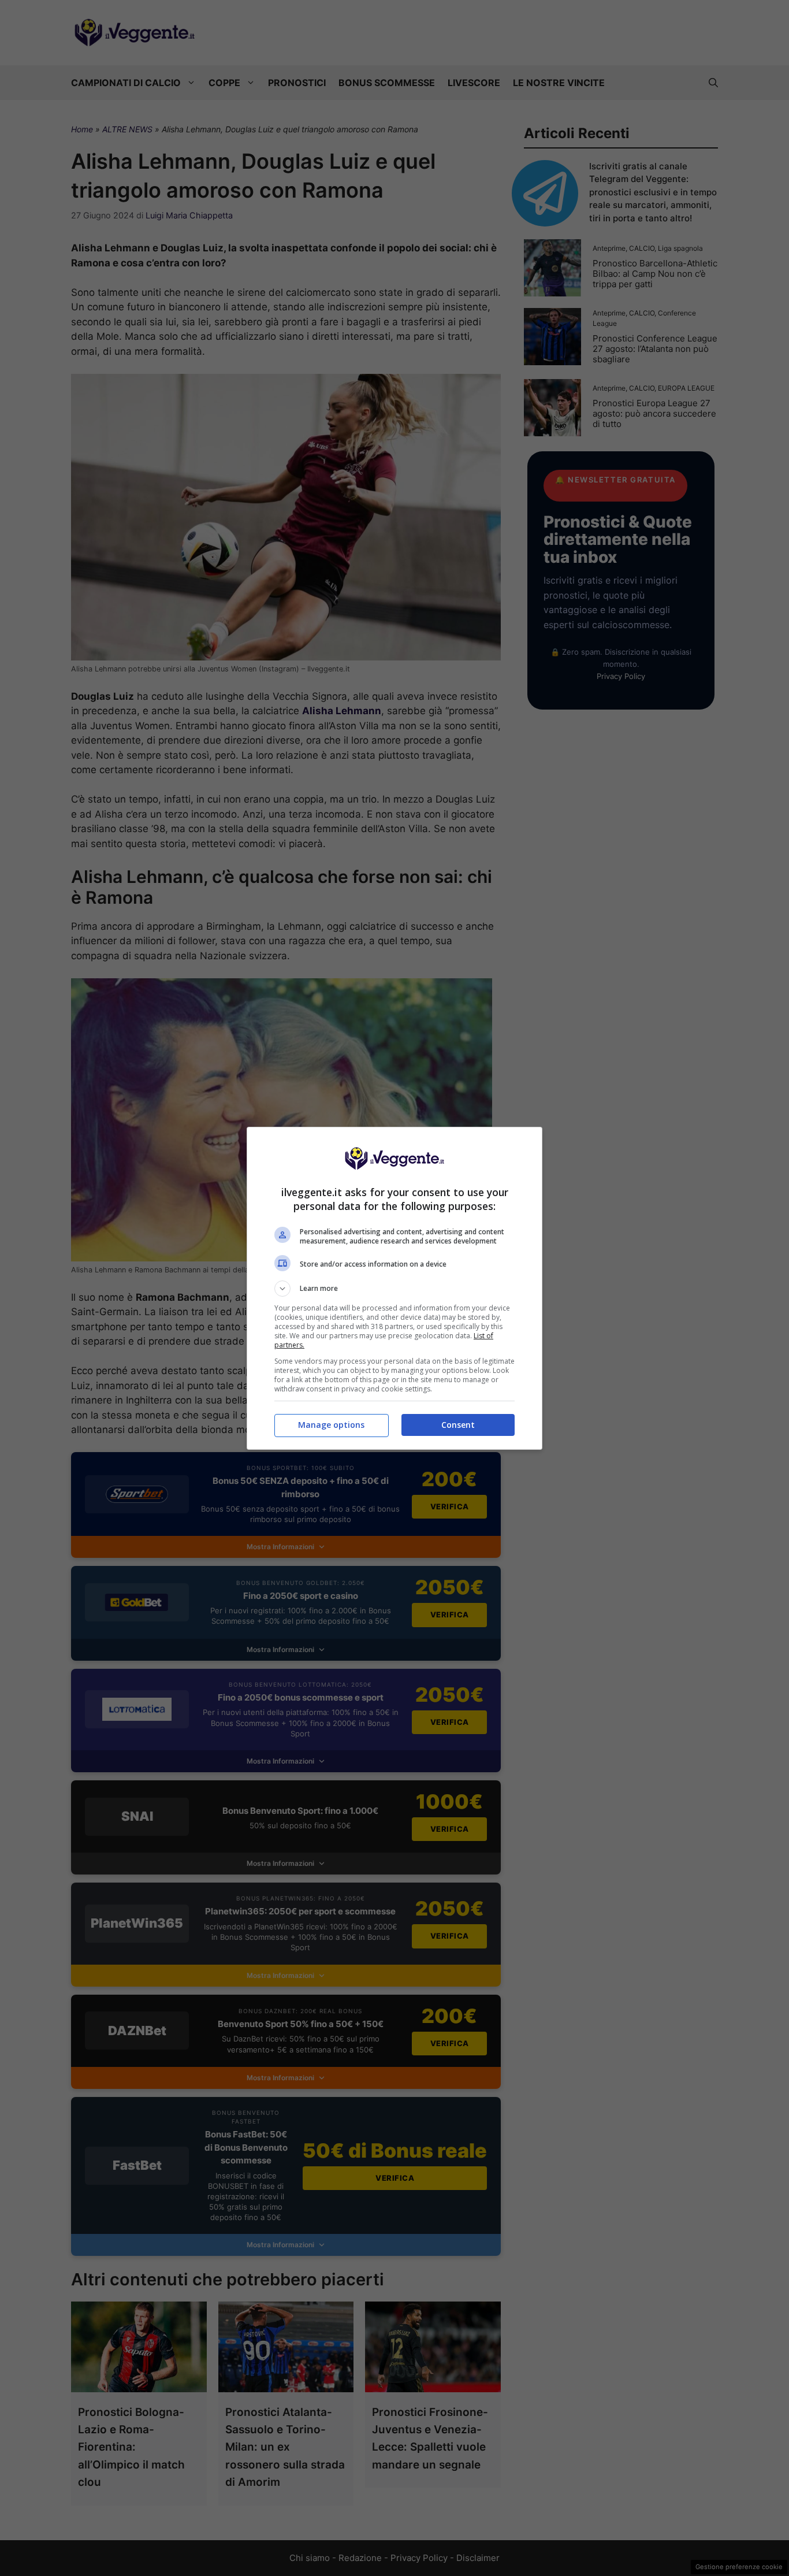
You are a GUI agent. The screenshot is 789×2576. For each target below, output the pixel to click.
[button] (394, 1289)
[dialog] (394, 1288)
